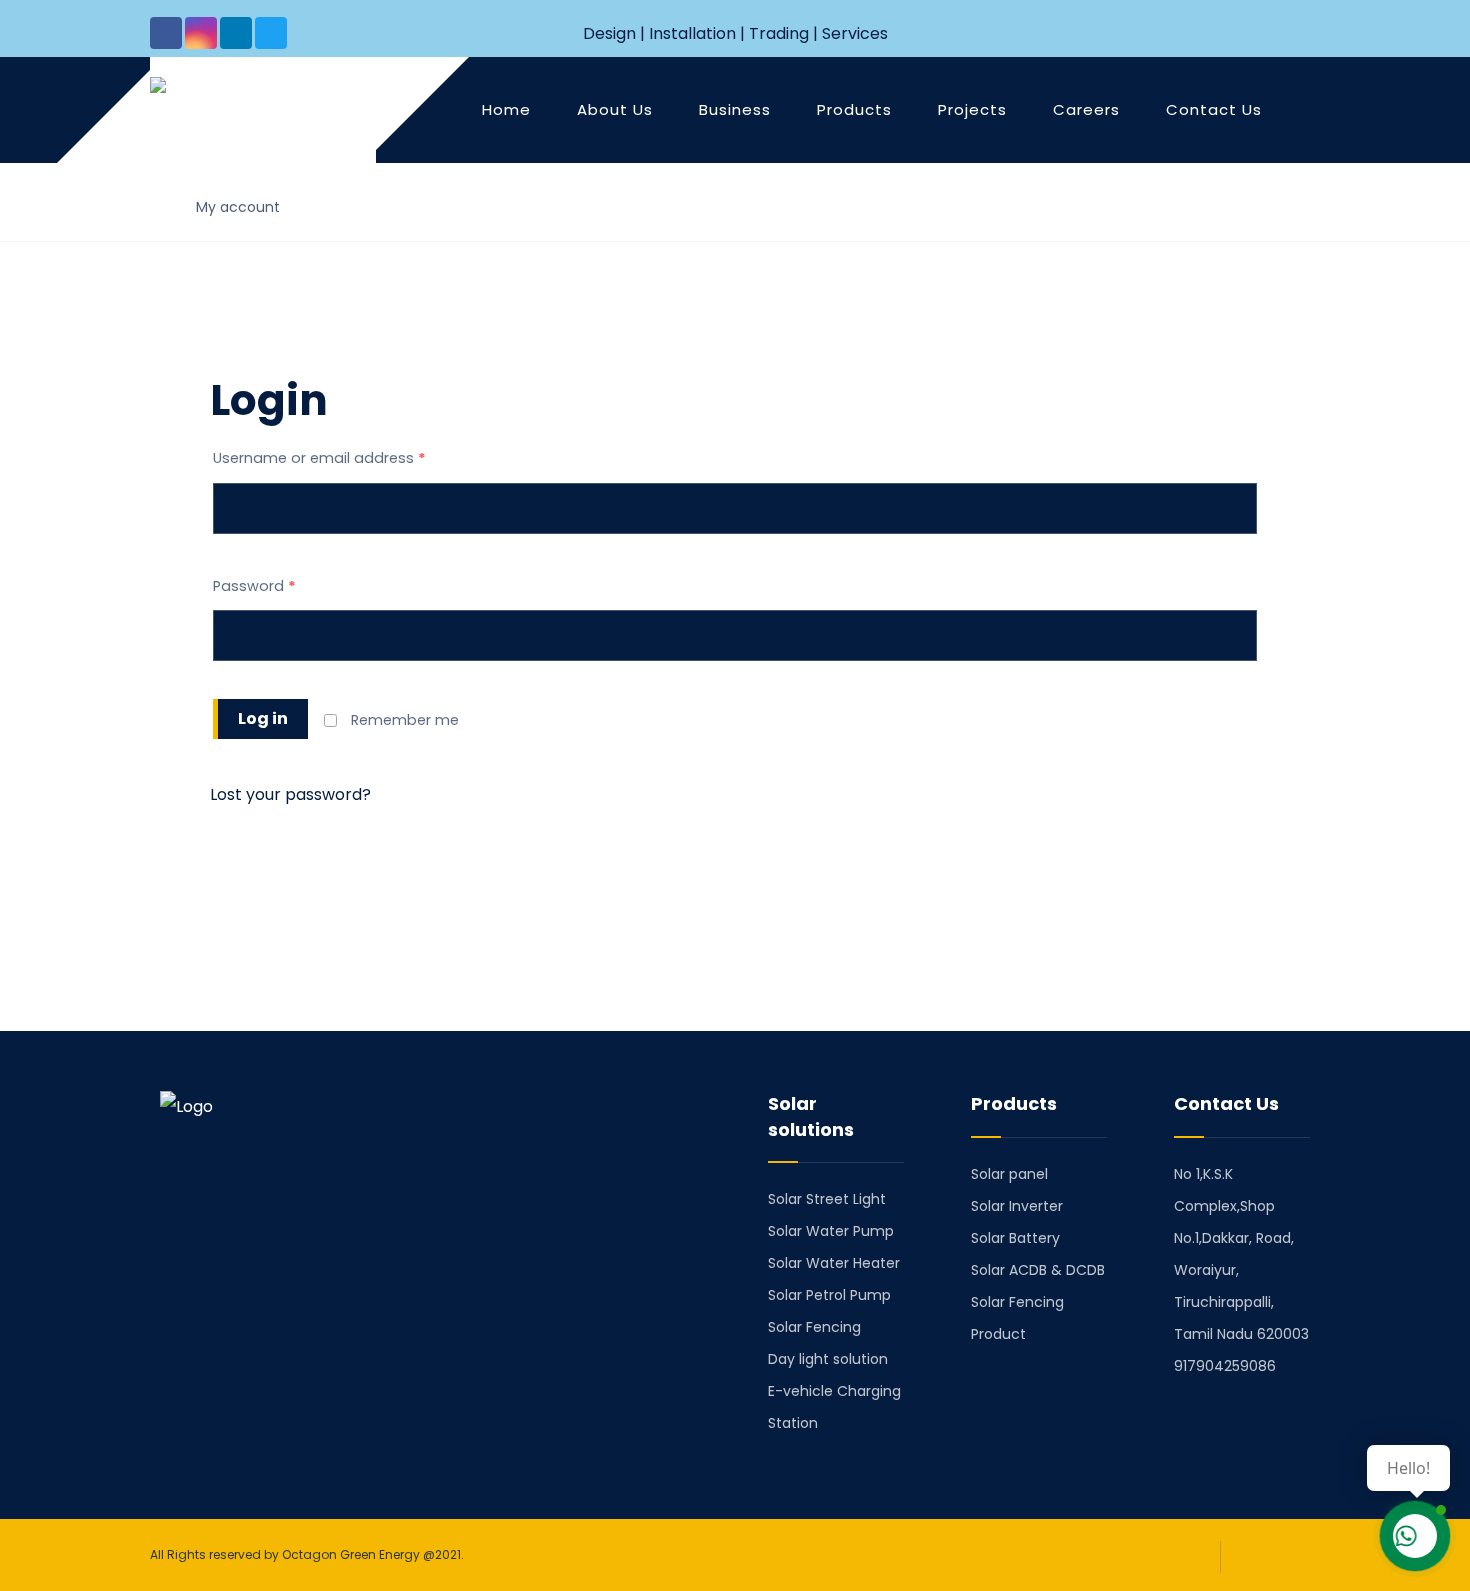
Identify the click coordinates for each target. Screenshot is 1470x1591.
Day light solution (828, 1359)
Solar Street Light (827, 1199)
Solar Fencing (814, 1327)
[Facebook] (166, 33)
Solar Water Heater (834, 1263)
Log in (263, 718)
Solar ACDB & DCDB (1038, 1270)
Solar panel (1009, 1174)
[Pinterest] (286, 1263)
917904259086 (1225, 1366)
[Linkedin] (230, 1263)
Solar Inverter (1017, 1206)
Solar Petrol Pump (829, 1295)
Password (254, 586)
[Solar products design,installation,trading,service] (253, 113)
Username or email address (319, 458)
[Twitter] (271, 33)
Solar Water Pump (831, 1231)
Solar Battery (1015, 1238)
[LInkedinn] (236, 33)
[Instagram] (201, 33)
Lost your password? (290, 794)
